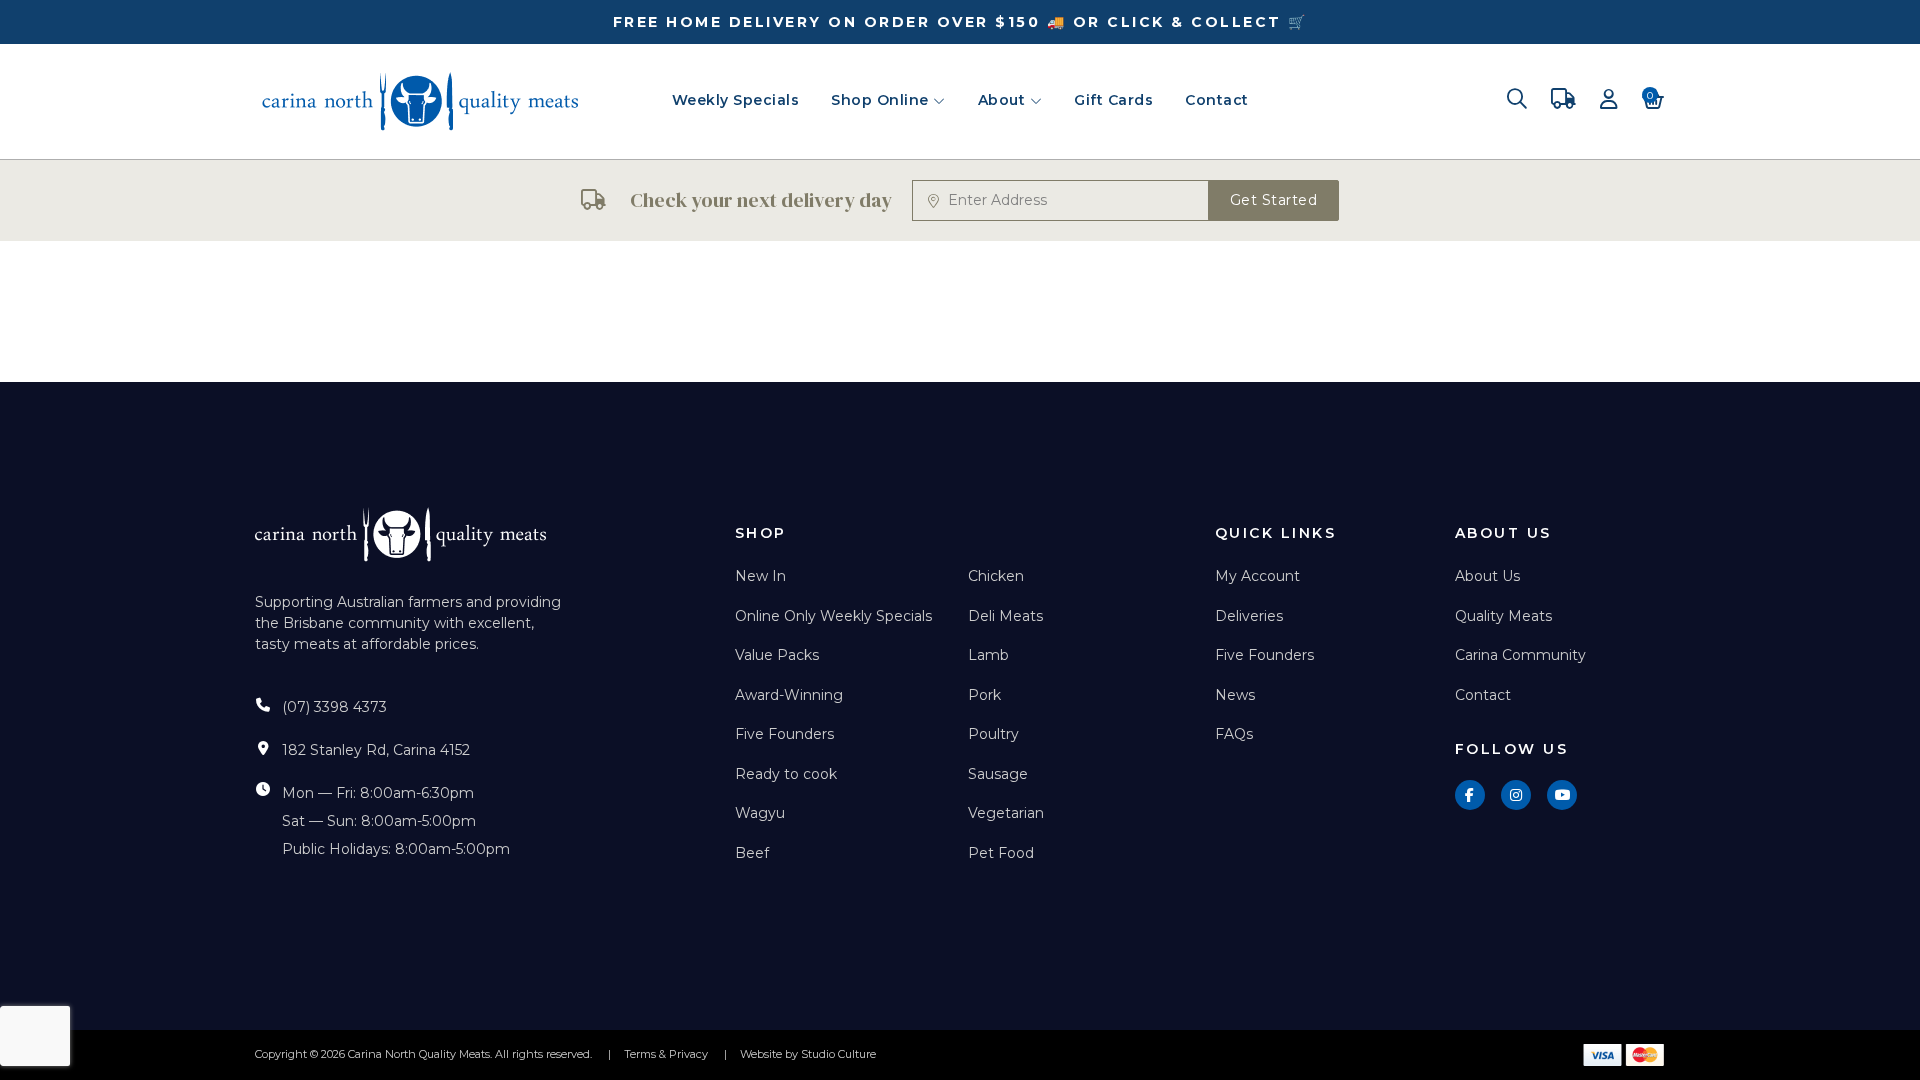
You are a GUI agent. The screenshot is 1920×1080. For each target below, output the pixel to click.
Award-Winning (789, 695)
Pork (984, 695)
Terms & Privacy (666, 1054)
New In (760, 576)
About (1004, 100)
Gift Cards (1113, 100)
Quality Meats (1503, 616)
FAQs (1234, 734)
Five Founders (784, 734)
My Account (1257, 576)
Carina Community (1520, 655)
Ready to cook (786, 774)
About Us (1487, 576)
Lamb (988, 655)
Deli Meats (1005, 616)
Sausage (998, 774)
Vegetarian (1006, 813)
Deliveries (1249, 616)
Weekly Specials (736, 100)
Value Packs (777, 655)
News (1235, 695)
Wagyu (760, 813)
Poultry (993, 734)
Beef (752, 853)
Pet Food (1001, 853)
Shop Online (882, 100)
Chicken (996, 576)
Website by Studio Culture (808, 1054)
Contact (1217, 100)
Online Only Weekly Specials (833, 616)
